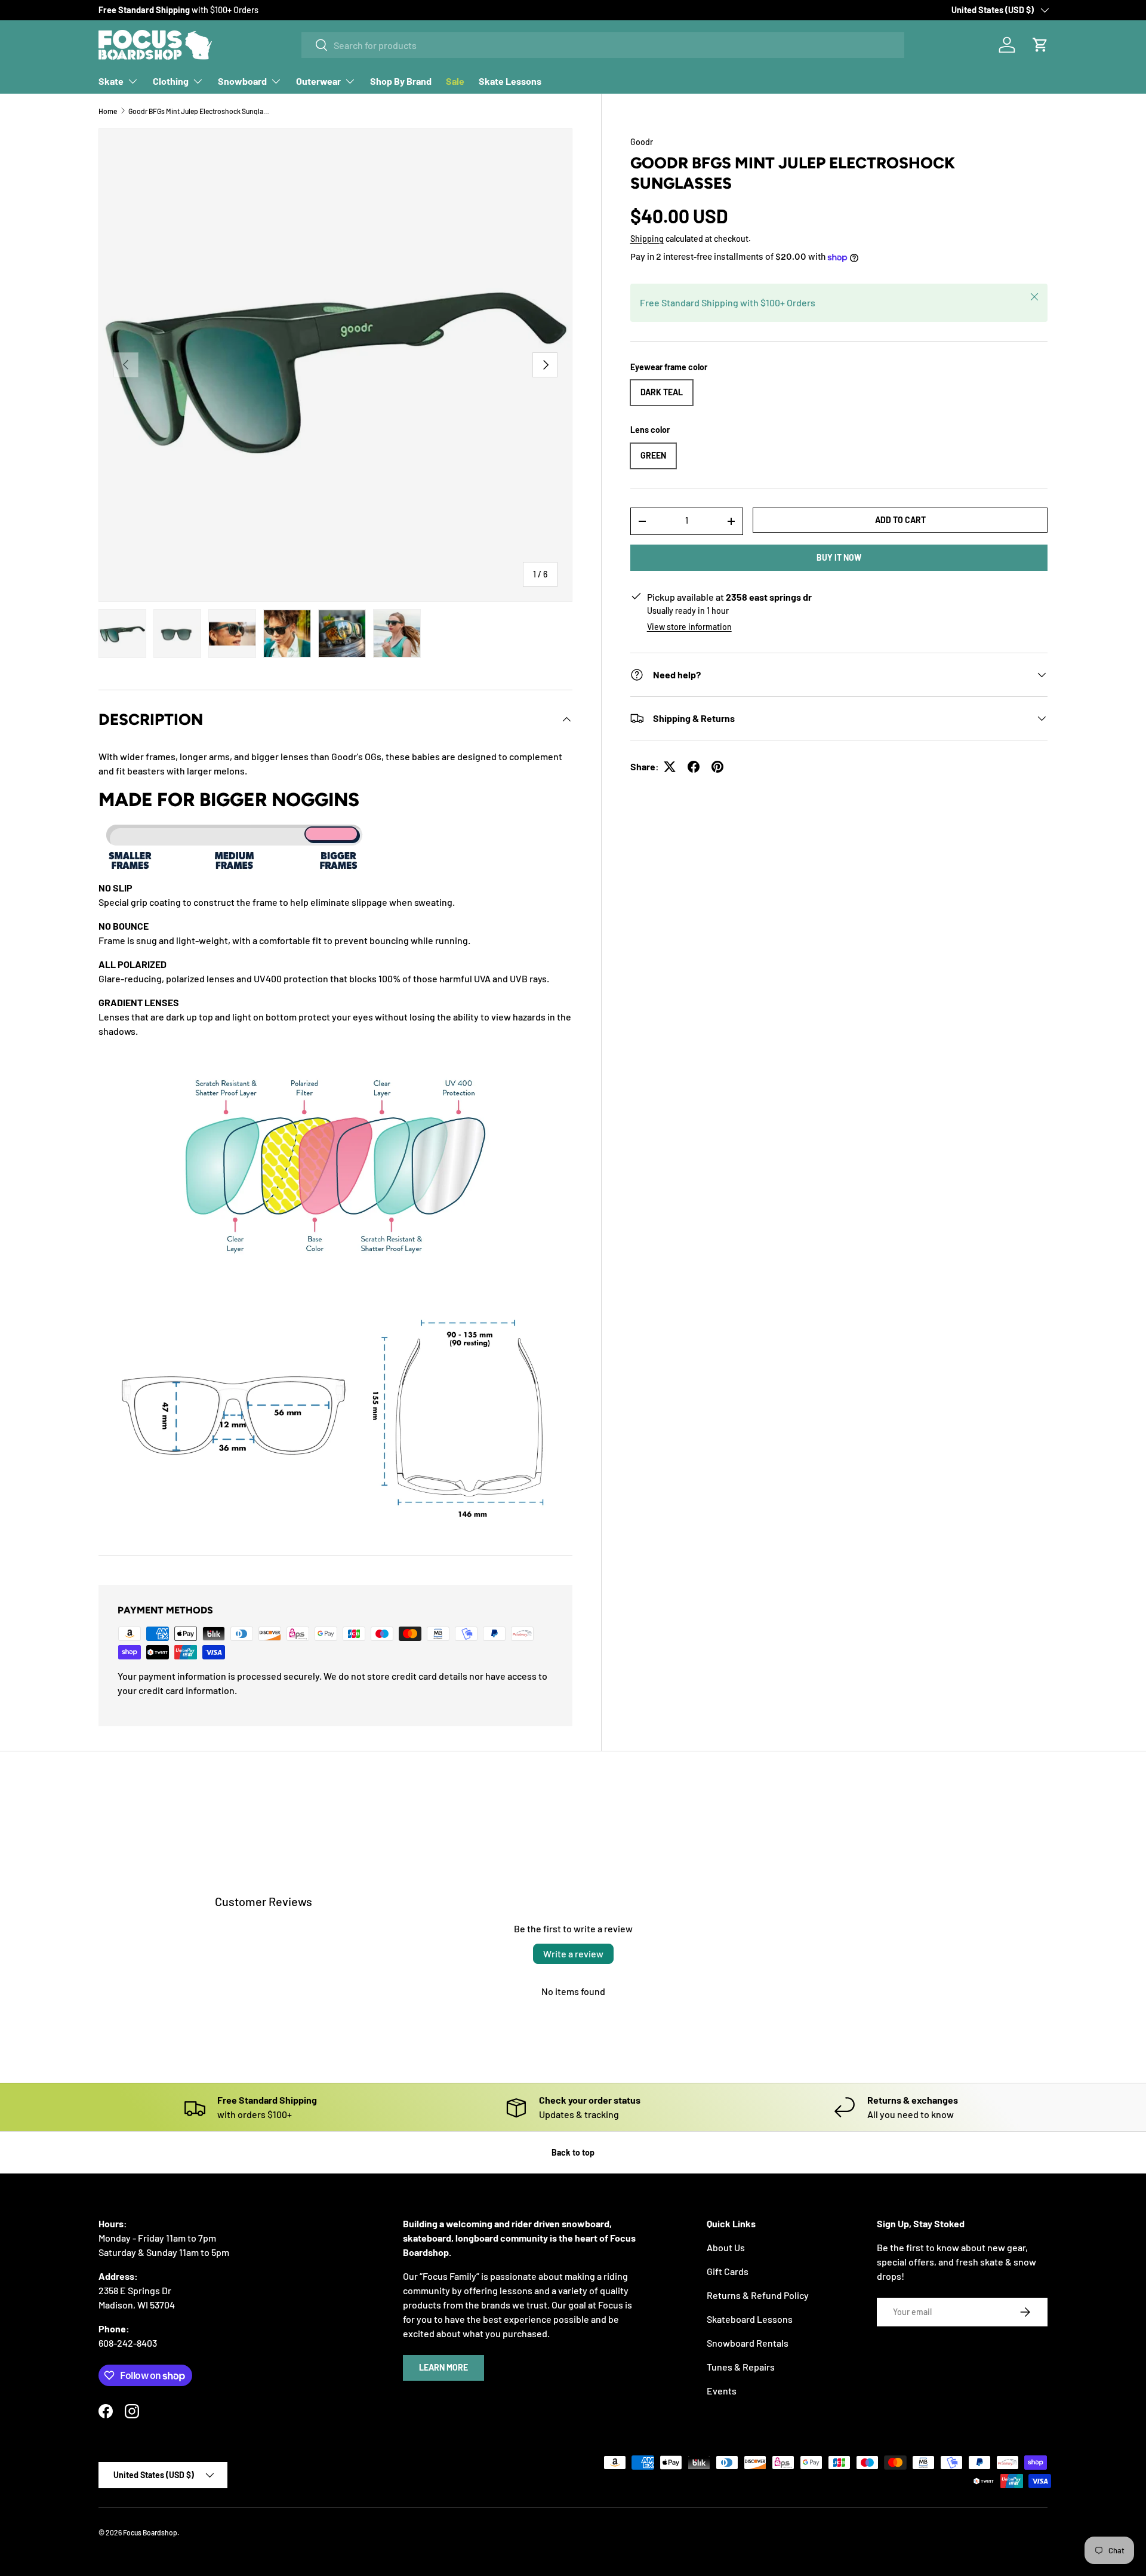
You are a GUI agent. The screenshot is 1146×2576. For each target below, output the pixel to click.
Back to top (573, 2152)
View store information (689, 627)
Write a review (573, 1953)
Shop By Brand (401, 81)
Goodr (642, 142)
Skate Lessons (510, 81)
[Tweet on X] (670, 767)
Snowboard (242, 81)
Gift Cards (728, 2271)
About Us (726, 2247)
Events (722, 2391)
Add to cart (900, 520)
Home (108, 111)
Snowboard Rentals (748, 2343)
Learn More (443, 2367)
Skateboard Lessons (750, 2319)
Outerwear (318, 81)
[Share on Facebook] (694, 767)
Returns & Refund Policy (758, 2295)
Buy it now (839, 557)
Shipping (647, 239)
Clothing (171, 81)
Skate (111, 81)
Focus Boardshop (150, 2532)
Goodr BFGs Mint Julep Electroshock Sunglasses (200, 111)
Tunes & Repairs (741, 2367)
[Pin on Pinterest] (717, 767)
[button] (1040, 45)
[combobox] (603, 45)
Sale (455, 81)
